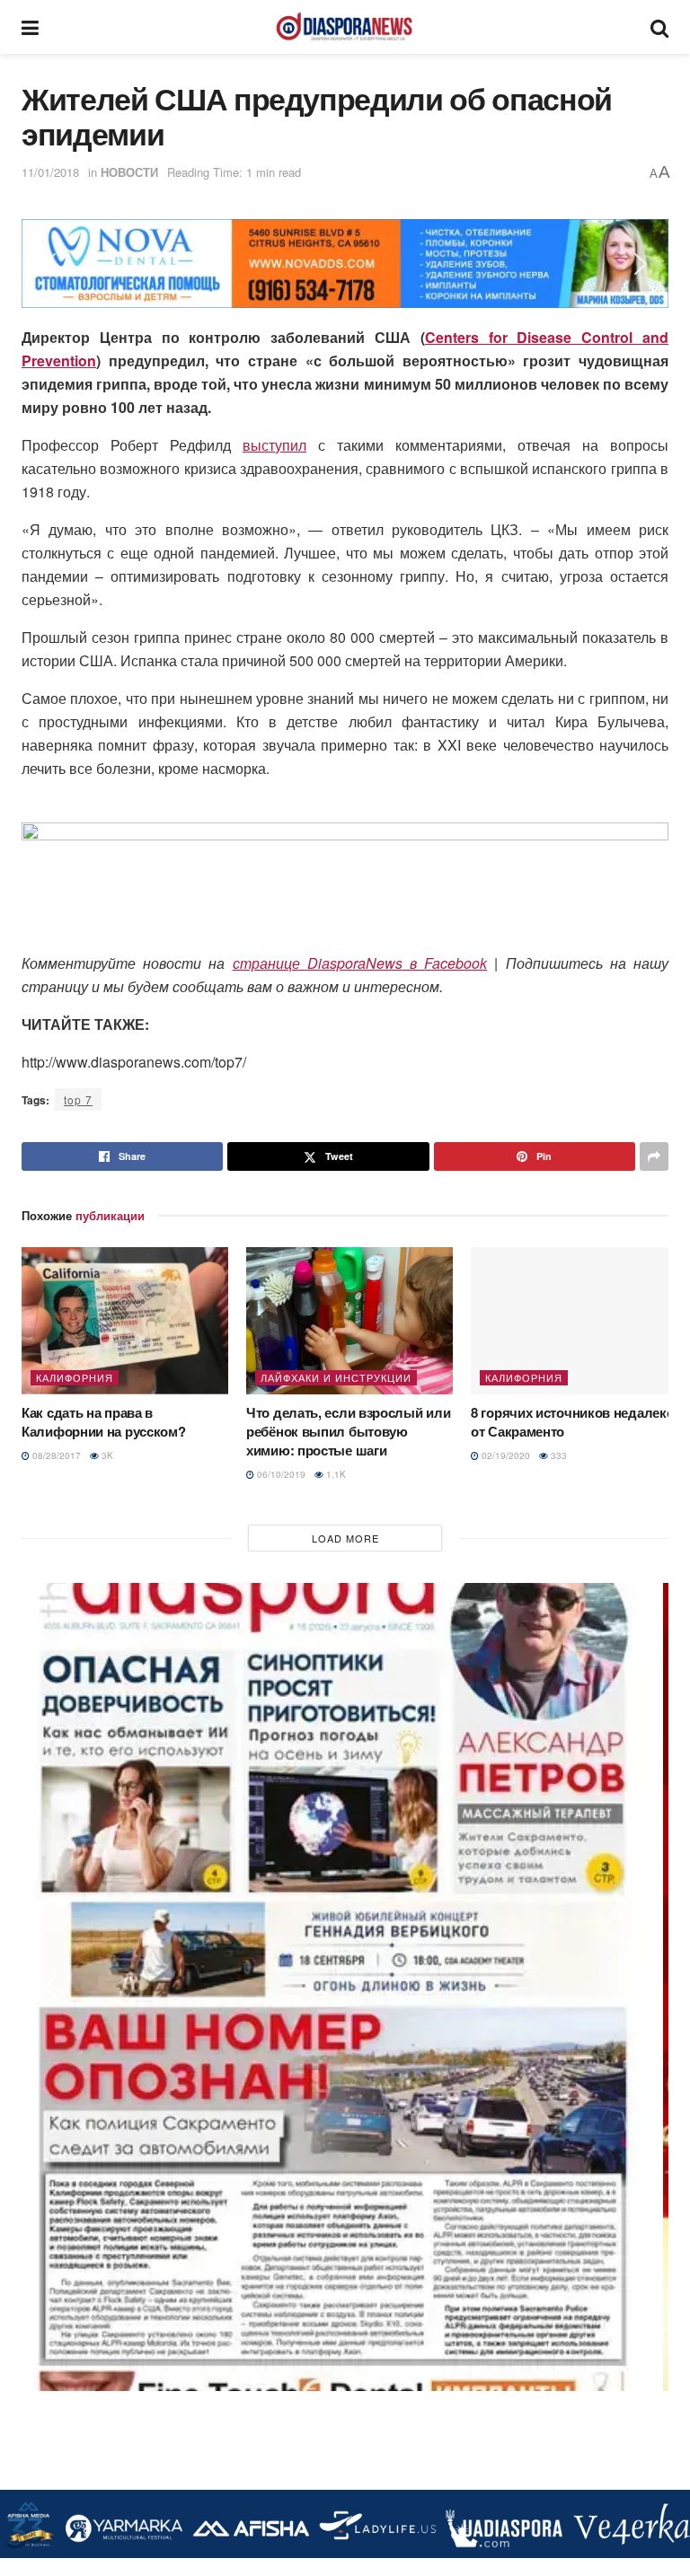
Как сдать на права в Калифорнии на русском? (103, 1422)
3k (106, 1455)
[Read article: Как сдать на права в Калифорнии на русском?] (125, 1321)
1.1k (335, 1474)
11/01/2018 (50, 172)
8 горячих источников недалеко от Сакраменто (572, 1422)
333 (557, 1455)
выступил (274, 445)
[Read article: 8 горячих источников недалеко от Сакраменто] (574, 1321)
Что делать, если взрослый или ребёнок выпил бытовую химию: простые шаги (348, 1431)
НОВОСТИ (129, 172)
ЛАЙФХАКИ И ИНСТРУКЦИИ (336, 1377)
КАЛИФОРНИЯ (75, 1377)
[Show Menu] (30, 27)
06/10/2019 (280, 1474)
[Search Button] (659, 27)
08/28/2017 (55, 1455)
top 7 (78, 1099)
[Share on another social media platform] (654, 1156)
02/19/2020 (504, 1455)
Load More (345, 1538)
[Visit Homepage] (344, 27)
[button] (49, 264)
